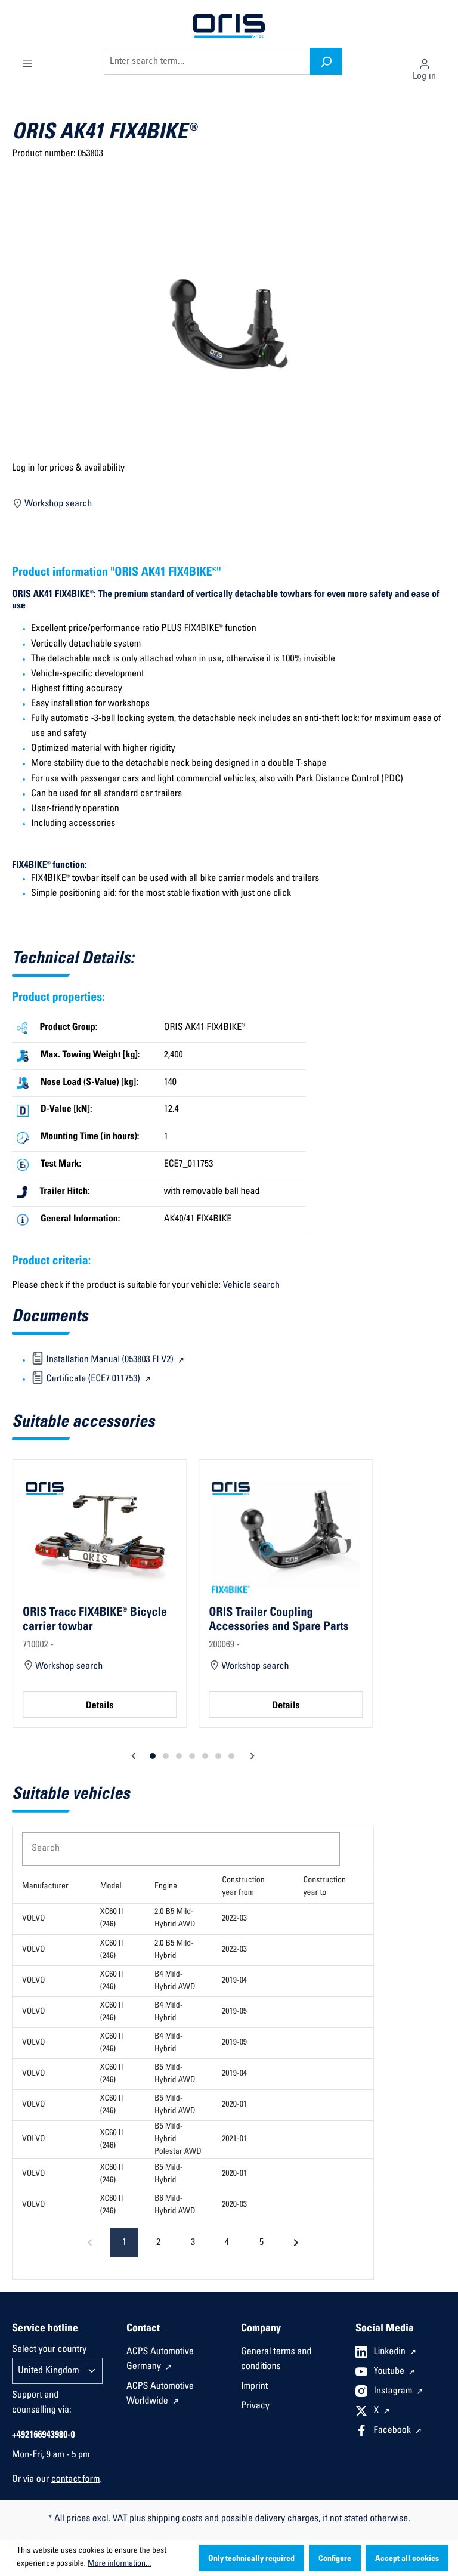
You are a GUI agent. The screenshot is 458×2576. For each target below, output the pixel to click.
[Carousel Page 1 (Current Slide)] (153, 1756)
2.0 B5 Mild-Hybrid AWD (175, 1918)
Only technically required (251, 2559)
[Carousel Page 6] (218, 1756)
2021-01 (234, 2139)
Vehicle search (251, 1286)
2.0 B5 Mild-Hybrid (174, 1950)
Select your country (49, 2350)
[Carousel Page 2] (166, 1756)
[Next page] (296, 2243)
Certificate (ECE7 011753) (93, 1380)
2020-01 (234, 2105)
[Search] (326, 61)
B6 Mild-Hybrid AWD (175, 2205)
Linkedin (391, 2352)
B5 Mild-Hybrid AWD (175, 2074)
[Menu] (27, 61)
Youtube (390, 2372)
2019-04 (234, 1981)
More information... (119, 2564)
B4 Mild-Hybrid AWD (175, 1981)
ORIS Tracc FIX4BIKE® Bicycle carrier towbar (95, 1620)
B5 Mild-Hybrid (168, 2174)
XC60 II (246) (112, 1918)
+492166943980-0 (44, 2436)
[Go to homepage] (229, 27)
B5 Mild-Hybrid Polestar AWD (178, 2139)
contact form (76, 2480)
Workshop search (58, 505)
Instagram (394, 2392)
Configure (335, 2559)
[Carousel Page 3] (179, 1756)
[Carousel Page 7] (231, 1756)
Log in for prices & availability (68, 469)
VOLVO (34, 1919)
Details (100, 1706)
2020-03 (234, 2205)
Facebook (394, 2431)
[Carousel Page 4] (192, 1756)
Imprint (254, 2387)
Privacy (255, 2407)
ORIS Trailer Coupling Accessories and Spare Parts (278, 1620)
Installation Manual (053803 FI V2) (110, 1360)
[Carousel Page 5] (205, 1756)
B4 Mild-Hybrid (168, 2012)
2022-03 (234, 1919)
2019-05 (234, 2012)
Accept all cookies (407, 2559)
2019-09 (234, 2043)
